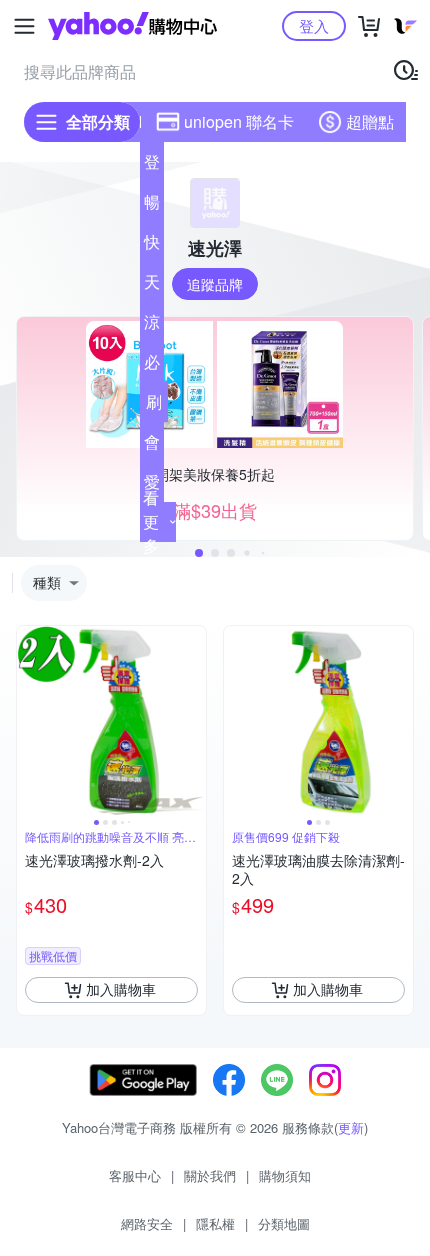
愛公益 (152, 486)
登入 (314, 25)
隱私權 (215, 1223)
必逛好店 (152, 366)
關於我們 (210, 1175)
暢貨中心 (152, 206)
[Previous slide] (30, 720)
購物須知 (285, 1175)
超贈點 (370, 121)
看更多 (151, 521)
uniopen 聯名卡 (239, 121)
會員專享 (152, 446)
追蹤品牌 (215, 284)
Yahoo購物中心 (132, 26)
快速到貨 (152, 246)
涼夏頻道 (152, 326)
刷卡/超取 (154, 406)
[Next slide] (193, 720)
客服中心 (135, 1175)
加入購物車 (121, 989)
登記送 (152, 166)
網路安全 (147, 1223)
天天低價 (152, 286)
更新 (351, 1127)
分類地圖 (284, 1223)
